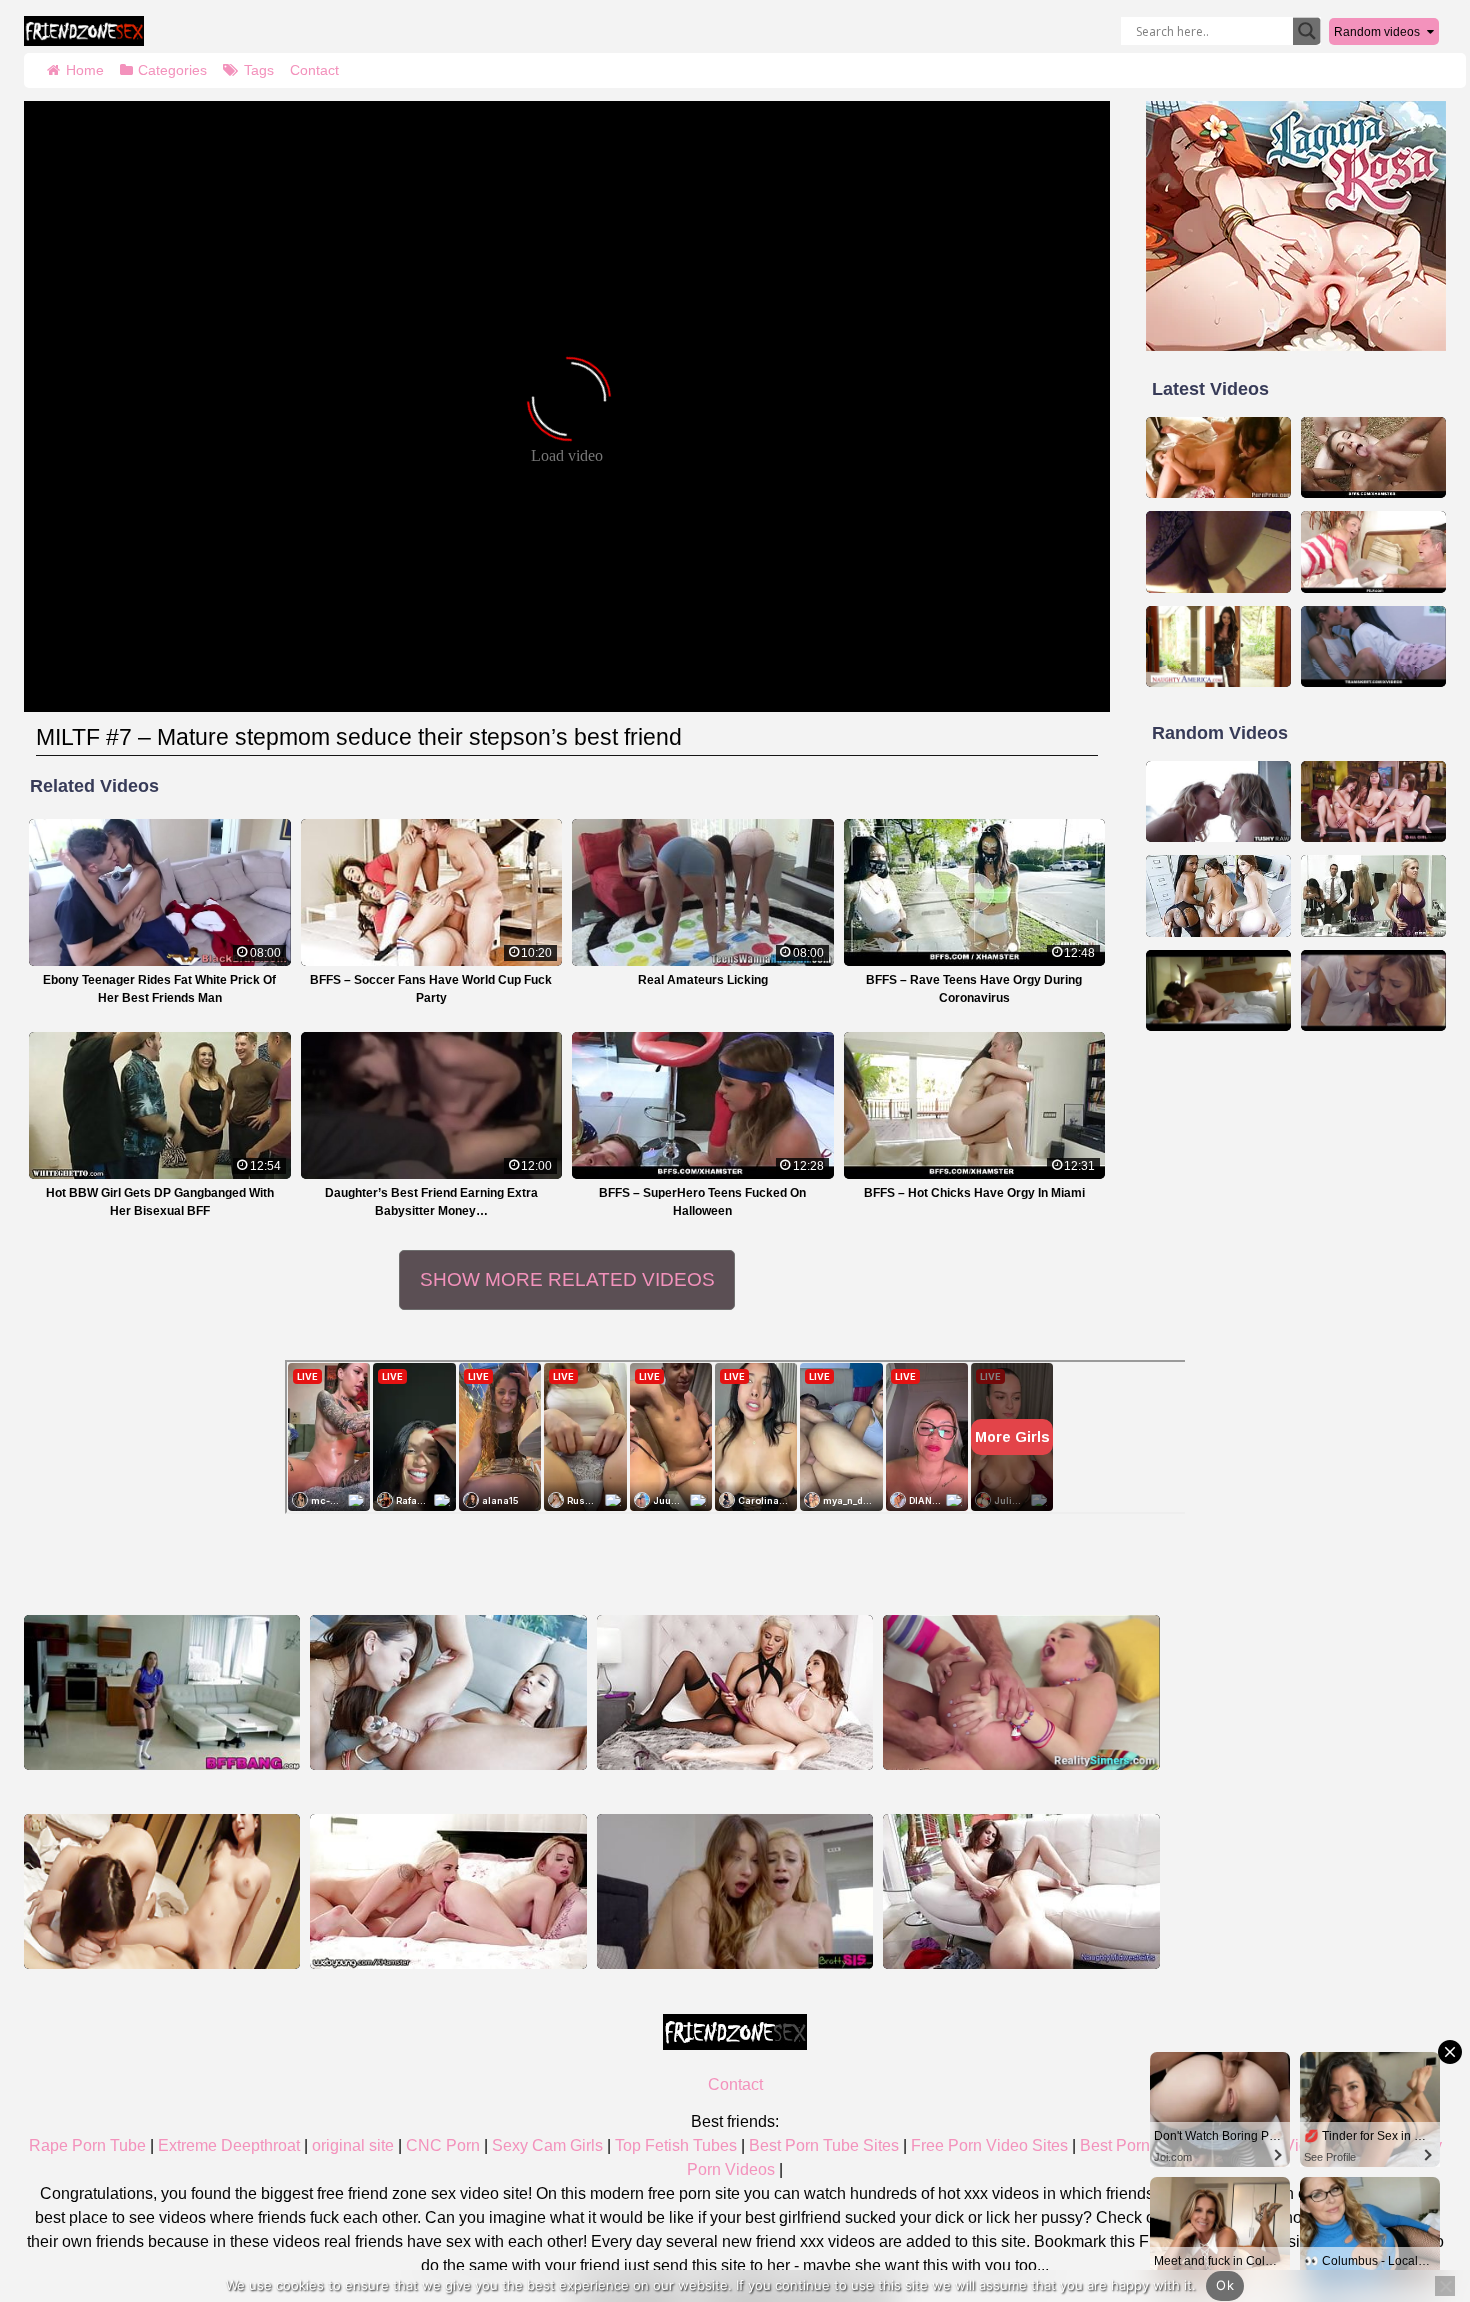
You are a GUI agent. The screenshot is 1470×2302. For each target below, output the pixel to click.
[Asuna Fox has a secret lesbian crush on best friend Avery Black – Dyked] (1373, 647)
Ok (1225, 2285)
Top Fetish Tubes (676, 2145)
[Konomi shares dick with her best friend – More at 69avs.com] (162, 1891)
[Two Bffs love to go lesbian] (735, 1692)
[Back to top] (1410, 2209)
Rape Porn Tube (87, 2145)
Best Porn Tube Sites (824, 2145)
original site (353, 2145)
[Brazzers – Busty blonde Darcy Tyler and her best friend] (1373, 896)
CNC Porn (443, 2145)
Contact (314, 70)
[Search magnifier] (1307, 31)
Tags (259, 70)
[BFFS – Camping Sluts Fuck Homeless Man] (1373, 458)
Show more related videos (567, 1279)
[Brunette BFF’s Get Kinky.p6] (1218, 458)
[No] (1445, 2286)
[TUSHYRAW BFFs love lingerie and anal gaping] (1218, 802)
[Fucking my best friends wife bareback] (1218, 552)
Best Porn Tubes (1139, 2145)
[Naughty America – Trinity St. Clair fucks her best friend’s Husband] (1218, 647)
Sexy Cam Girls (547, 2145)
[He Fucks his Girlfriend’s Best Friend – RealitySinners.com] (1021, 1692)
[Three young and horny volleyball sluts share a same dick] (162, 1692)
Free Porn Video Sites (989, 2145)
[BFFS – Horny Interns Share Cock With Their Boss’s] (1218, 896)
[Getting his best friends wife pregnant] (1218, 991)
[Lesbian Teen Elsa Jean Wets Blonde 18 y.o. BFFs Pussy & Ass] (448, 1891)
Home (85, 70)
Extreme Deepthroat (229, 2145)
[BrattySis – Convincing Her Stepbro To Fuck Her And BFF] (735, 1891)
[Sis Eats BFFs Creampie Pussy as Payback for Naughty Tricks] (1373, 991)
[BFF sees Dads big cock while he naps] (1373, 552)
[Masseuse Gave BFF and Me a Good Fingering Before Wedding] (1373, 802)
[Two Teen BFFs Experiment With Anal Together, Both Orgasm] (448, 1692)
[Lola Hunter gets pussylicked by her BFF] (1021, 1891)
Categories (172, 70)
